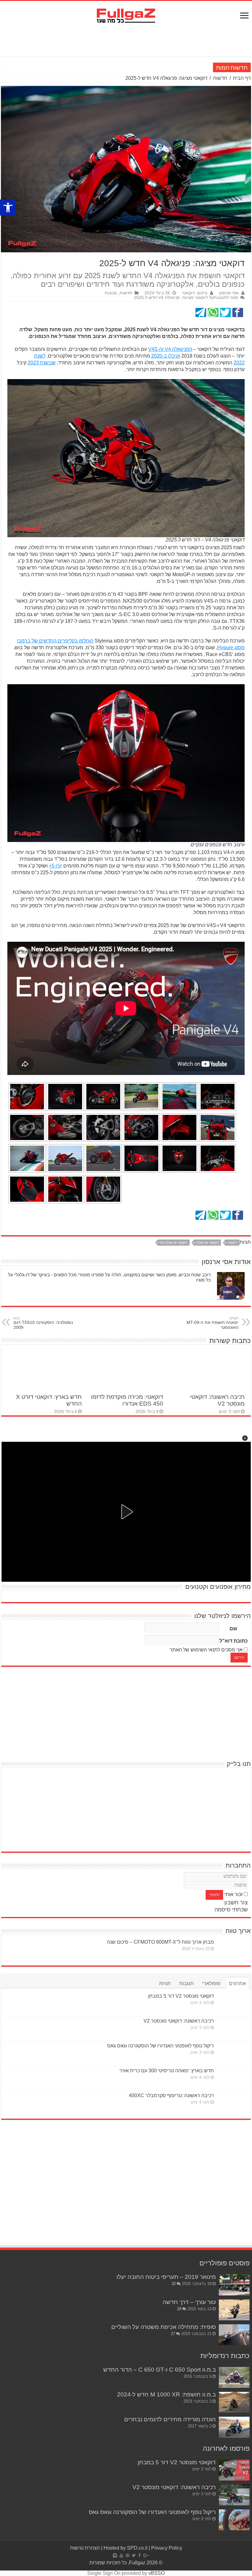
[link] (8, 208)
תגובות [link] (186, 1983)
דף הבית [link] (242, 78)
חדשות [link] (220, 78)
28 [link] (179, 2309)
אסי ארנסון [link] (229, 293)
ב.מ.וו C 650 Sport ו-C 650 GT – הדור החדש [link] (159, 2370)
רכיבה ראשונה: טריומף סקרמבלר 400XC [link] (171, 2095)
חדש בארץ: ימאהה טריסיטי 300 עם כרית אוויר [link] (167, 2071)
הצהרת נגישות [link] (85, 2548)
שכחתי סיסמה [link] (231, 1910)
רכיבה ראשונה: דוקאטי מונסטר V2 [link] (179, 2021)
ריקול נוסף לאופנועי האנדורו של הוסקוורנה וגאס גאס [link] (161, 2046)
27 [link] (173, 2334)
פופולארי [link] (211, 1983)
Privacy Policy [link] (167, 2548)
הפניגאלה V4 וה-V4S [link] (170, 349)
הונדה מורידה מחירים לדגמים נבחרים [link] (170, 2419)
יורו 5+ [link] (55, 866)
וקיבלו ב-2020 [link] (166, 356)
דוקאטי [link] (232, 1243)
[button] (245, 1438)
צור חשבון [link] (236, 1903)
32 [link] (174, 2284)
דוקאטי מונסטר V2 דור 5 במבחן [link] (181, 1996)
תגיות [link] (165, 1983)
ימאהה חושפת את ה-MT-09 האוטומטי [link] (213, 1323)
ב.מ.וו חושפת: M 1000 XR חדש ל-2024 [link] (166, 2394)
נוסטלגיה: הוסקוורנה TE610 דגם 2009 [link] (43, 1323)
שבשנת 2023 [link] (42, 363)
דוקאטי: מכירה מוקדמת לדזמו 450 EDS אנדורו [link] (127, 1400)
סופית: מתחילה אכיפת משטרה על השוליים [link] (163, 2327)
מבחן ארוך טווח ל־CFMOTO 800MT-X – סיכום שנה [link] (160, 1942)
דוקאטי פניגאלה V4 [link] (174, 1243)
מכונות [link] (111, 293)
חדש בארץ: (200, 68)
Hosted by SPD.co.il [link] (126, 2548)
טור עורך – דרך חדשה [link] (189, 2302)
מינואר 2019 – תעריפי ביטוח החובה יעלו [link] (166, 2277)
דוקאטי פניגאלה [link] (207, 1243)
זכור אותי (233, 1894)
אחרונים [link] (237, 1983)
